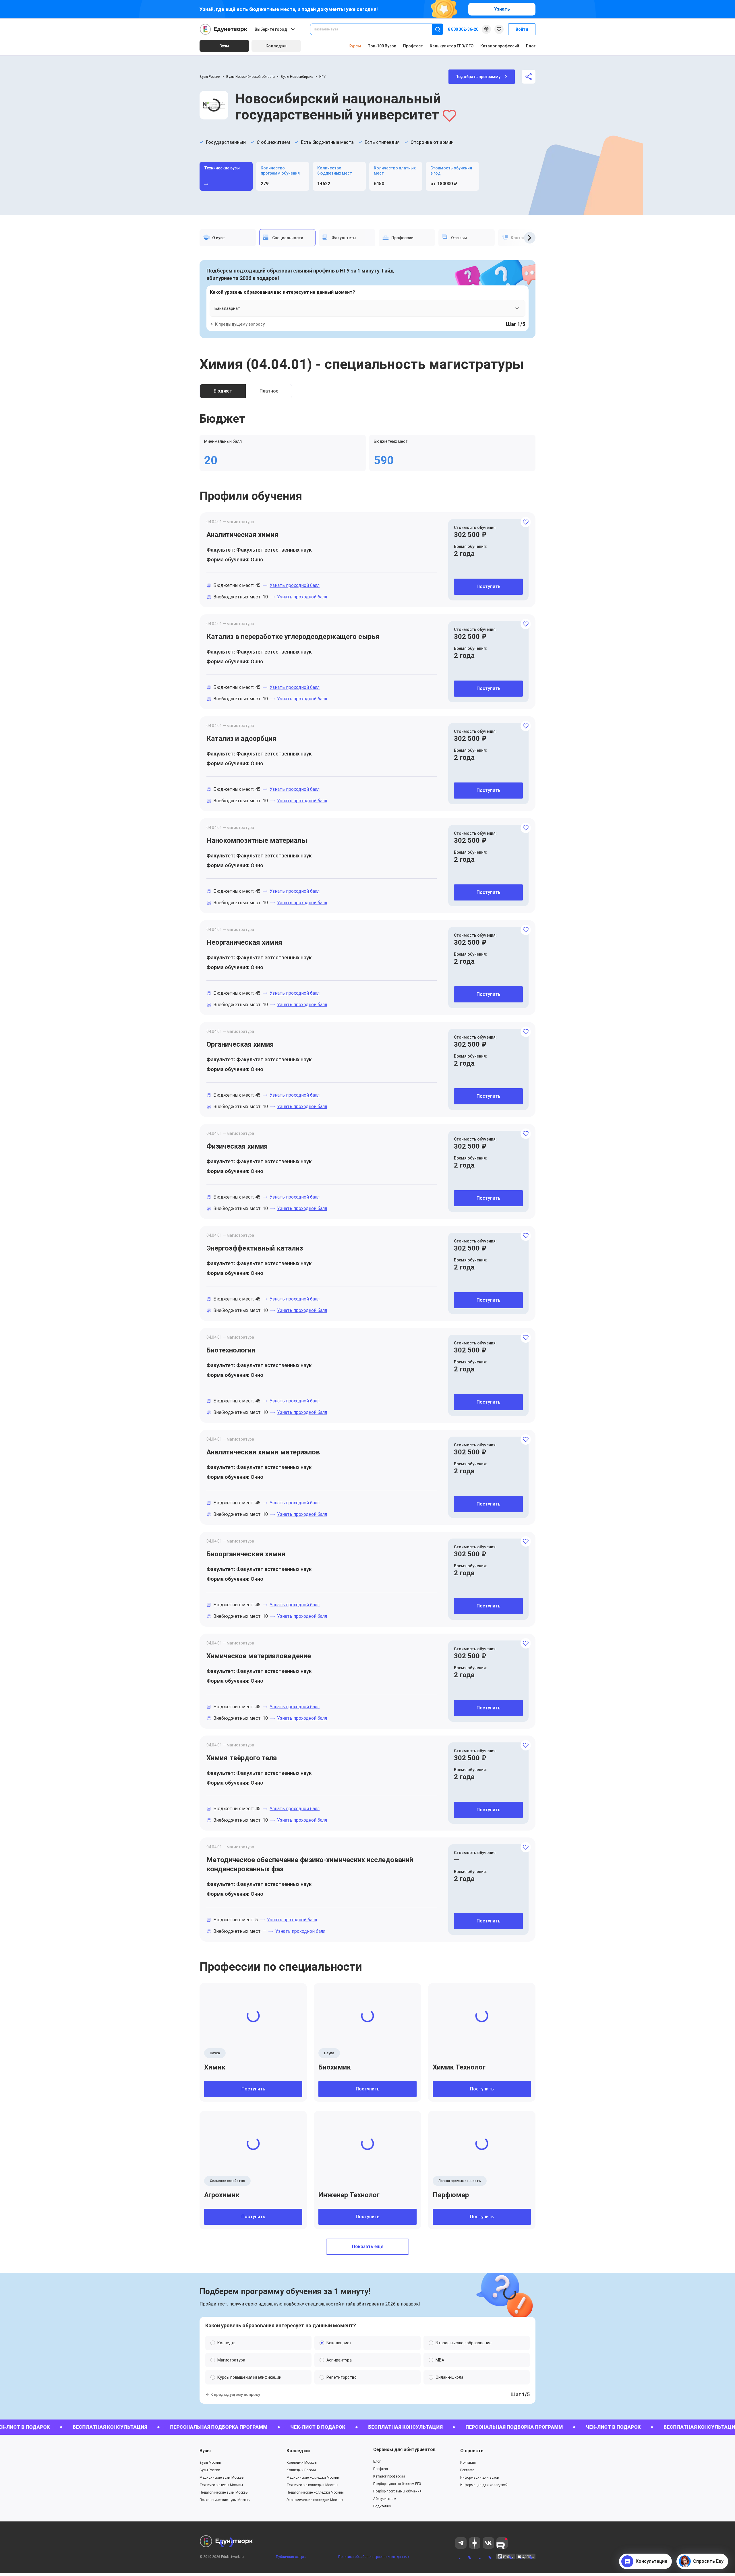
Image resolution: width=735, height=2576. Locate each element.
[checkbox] (367, 1348)
